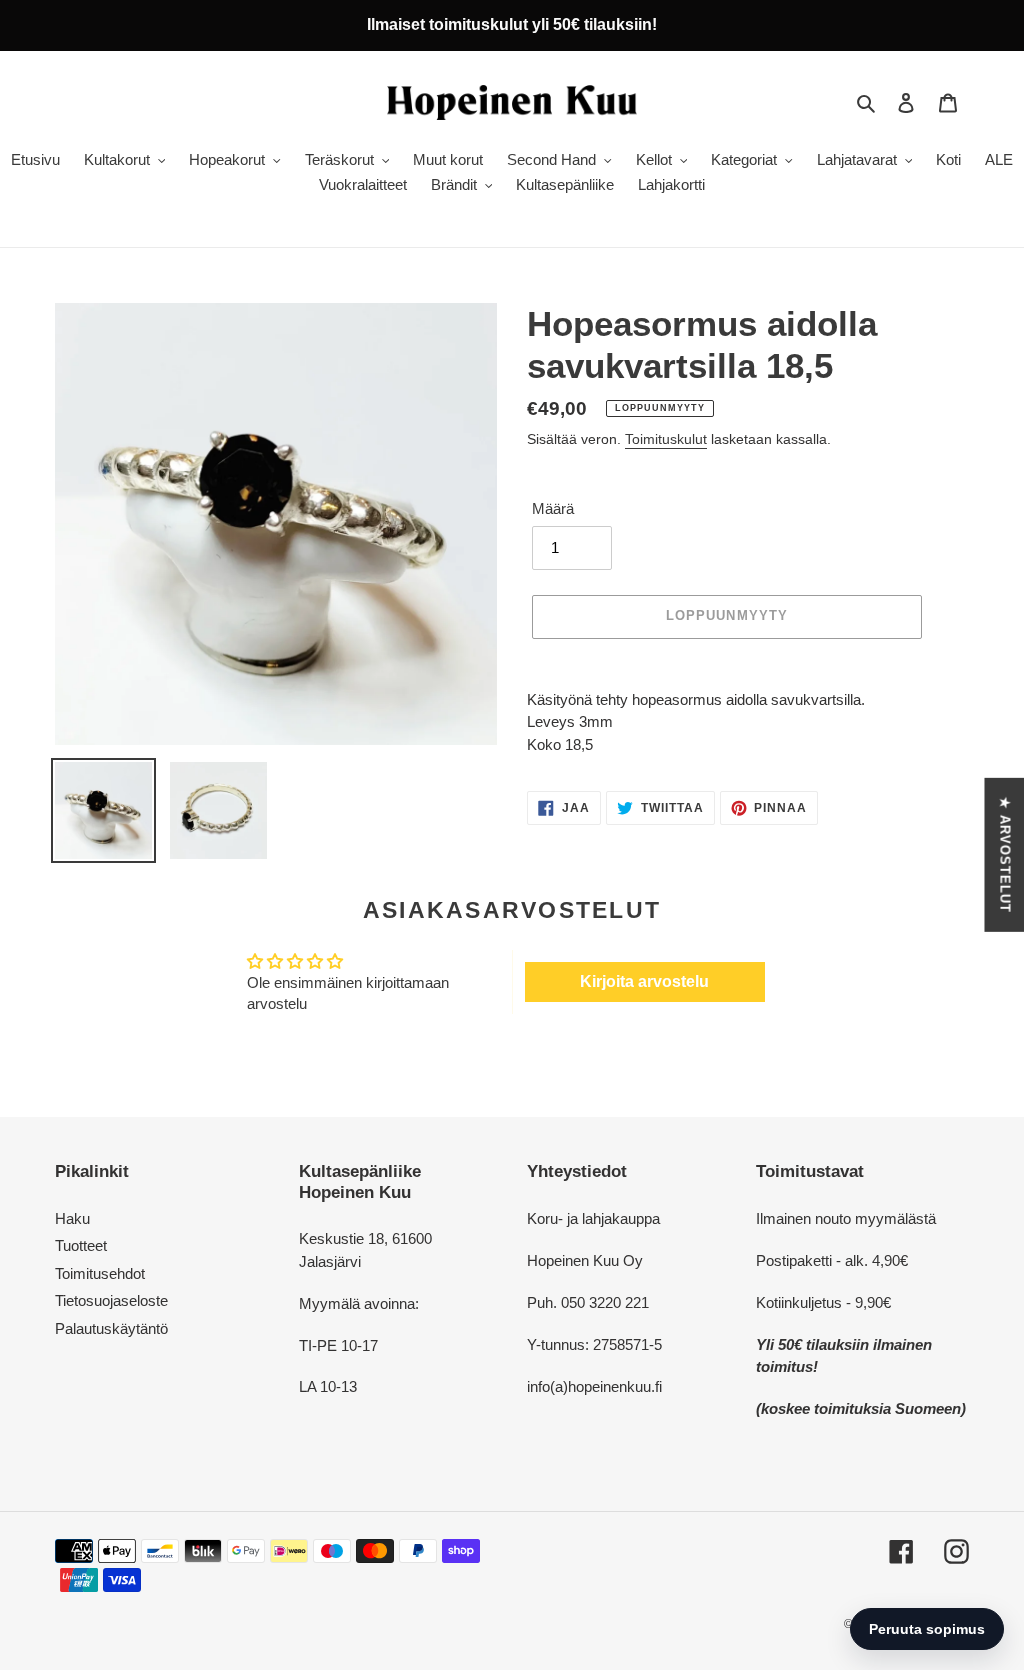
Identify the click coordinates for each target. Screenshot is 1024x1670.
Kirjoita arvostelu (644, 981)
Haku (72, 1218)
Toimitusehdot (100, 1273)
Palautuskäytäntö (111, 1328)
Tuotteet (81, 1245)
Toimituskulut (666, 439)
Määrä (553, 508)
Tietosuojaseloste (111, 1300)
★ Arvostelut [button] (1004, 855)
